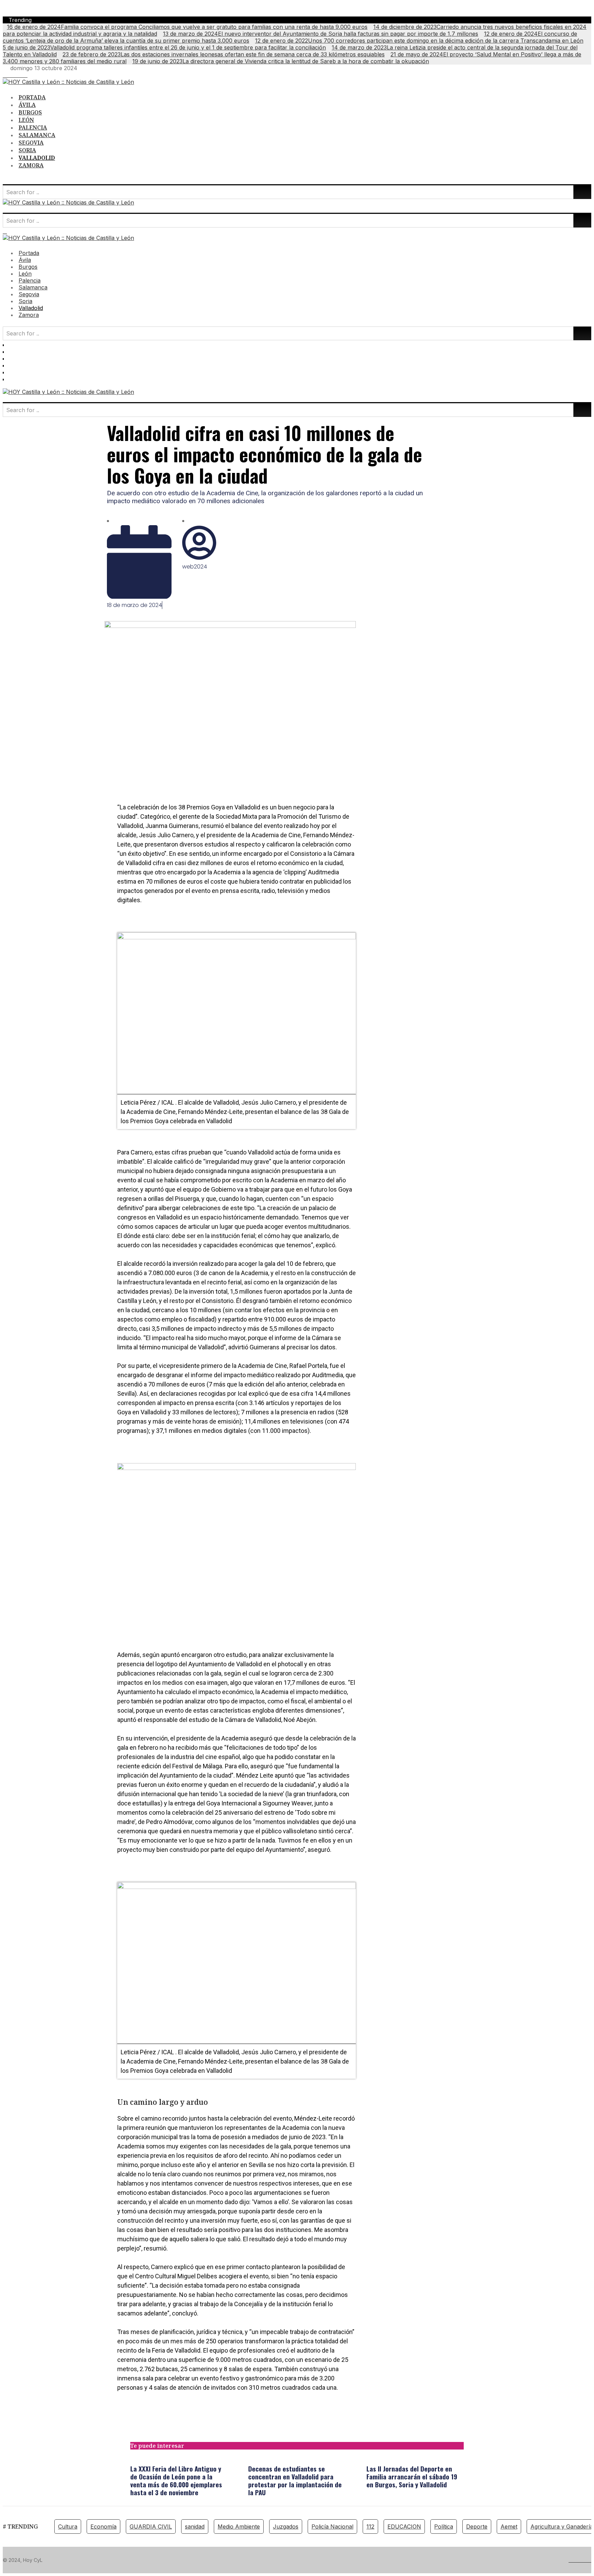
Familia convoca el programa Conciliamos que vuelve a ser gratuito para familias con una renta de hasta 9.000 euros (187, 27)
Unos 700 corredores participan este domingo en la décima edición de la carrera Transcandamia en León (419, 41)
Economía (103, 2527)
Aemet (509, 2527)
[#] (5, 75)
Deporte (477, 2527)
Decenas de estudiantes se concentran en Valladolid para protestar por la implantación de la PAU (295, 2480)
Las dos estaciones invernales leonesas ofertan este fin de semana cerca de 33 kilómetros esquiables (224, 54)
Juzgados (286, 2527)
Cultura (68, 2527)
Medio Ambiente (239, 2527)
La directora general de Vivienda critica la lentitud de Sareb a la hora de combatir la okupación (281, 61)
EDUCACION (404, 2527)
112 (370, 2527)
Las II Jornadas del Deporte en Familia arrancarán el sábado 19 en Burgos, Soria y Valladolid (412, 2476)
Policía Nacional (332, 2527)
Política (444, 2527)
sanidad (195, 2527)
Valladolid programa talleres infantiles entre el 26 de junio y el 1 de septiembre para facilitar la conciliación (164, 47)
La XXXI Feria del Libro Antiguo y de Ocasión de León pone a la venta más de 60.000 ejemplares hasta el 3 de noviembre (176, 2480)
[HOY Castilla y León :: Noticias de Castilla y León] (68, 82)
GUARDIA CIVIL (151, 2527)
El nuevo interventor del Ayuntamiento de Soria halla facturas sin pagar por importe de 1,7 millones (321, 34)
